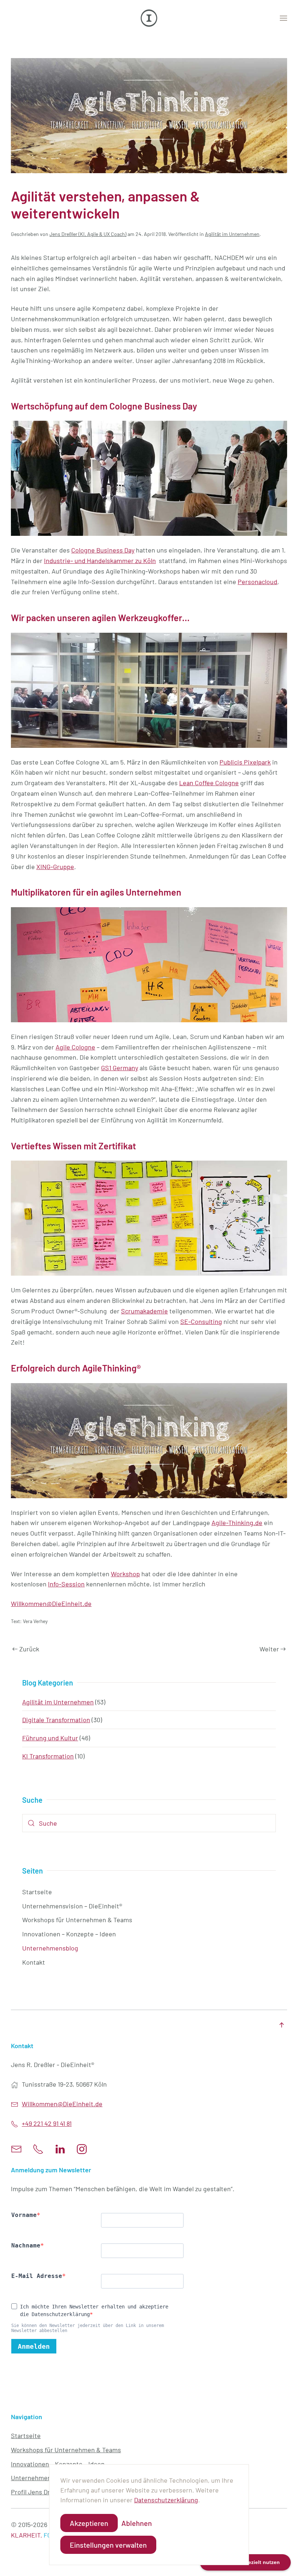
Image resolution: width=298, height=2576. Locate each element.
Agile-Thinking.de (237, 1523)
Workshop (125, 1574)
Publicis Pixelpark (245, 762)
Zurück (29, 1649)
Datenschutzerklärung (166, 2500)
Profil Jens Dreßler (38, 2492)
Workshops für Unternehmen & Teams (77, 1920)
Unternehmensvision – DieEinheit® (72, 1906)
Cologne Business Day (103, 550)
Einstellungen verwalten (108, 2545)
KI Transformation (48, 1756)
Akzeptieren (89, 2523)
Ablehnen (137, 2523)
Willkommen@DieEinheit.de (51, 1603)
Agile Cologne (75, 1047)
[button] (283, 18)
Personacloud (257, 582)
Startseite (37, 1892)
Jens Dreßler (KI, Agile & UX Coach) (88, 234)
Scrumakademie (144, 1311)
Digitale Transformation (56, 1720)
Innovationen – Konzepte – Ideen (69, 1934)
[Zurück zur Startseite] (149, 18)
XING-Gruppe (55, 867)
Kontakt (34, 1962)
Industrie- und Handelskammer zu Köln (100, 561)
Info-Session (66, 1584)
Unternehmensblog (50, 1948)
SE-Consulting (201, 1321)
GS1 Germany (120, 1068)
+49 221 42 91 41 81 (47, 2123)
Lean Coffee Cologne (209, 783)
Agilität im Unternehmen (232, 234)
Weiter (269, 1649)
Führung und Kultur (50, 1738)
